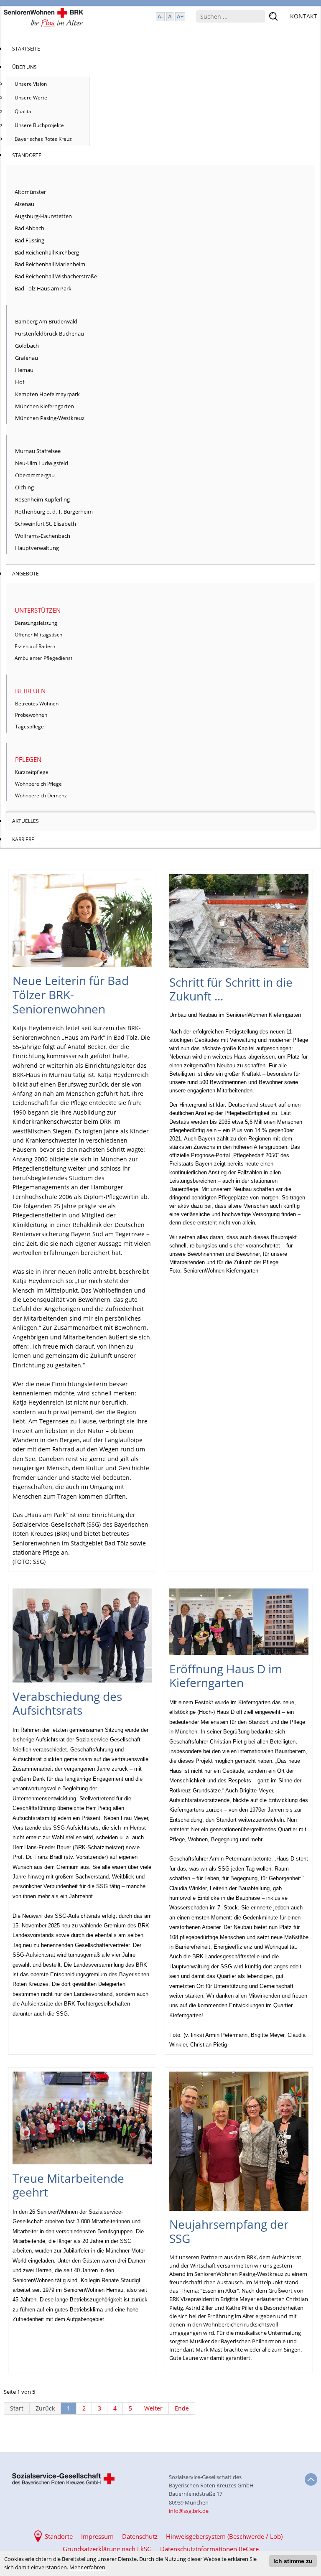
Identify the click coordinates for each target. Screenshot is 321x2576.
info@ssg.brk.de (189, 2511)
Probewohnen (31, 715)
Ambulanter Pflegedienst (43, 658)
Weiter (153, 2408)
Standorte (59, 2536)
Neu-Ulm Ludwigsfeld (42, 463)
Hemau (24, 370)
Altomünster (30, 192)
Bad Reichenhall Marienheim (50, 264)
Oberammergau (35, 475)
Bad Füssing (29, 240)
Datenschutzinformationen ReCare (209, 2549)
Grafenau (27, 358)
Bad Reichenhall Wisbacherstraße (56, 276)
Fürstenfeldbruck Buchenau (50, 333)
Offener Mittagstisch (38, 635)
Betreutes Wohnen (37, 704)
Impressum (97, 2536)
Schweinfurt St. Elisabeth (46, 524)
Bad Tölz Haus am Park (43, 288)
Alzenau (24, 204)
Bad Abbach (29, 228)
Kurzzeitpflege (32, 772)
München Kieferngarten (45, 406)
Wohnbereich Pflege (38, 784)
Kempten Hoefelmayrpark (47, 394)
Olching (24, 487)
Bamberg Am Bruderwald (46, 321)
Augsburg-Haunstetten (43, 216)
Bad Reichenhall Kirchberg (47, 252)
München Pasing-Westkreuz (50, 418)
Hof (20, 382)
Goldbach (27, 346)
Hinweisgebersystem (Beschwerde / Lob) (224, 2536)
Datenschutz (140, 2536)
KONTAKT (304, 16)
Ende (182, 2408)
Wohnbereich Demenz (41, 795)
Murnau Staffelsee (38, 451)
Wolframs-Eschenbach (43, 536)
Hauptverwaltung (37, 548)
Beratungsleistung (36, 623)
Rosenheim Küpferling (42, 499)
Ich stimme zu (293, 2561)
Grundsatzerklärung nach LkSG (107, 2549)
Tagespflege (29, 727)
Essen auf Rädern (35, 646)
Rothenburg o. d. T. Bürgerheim (54, 512)
